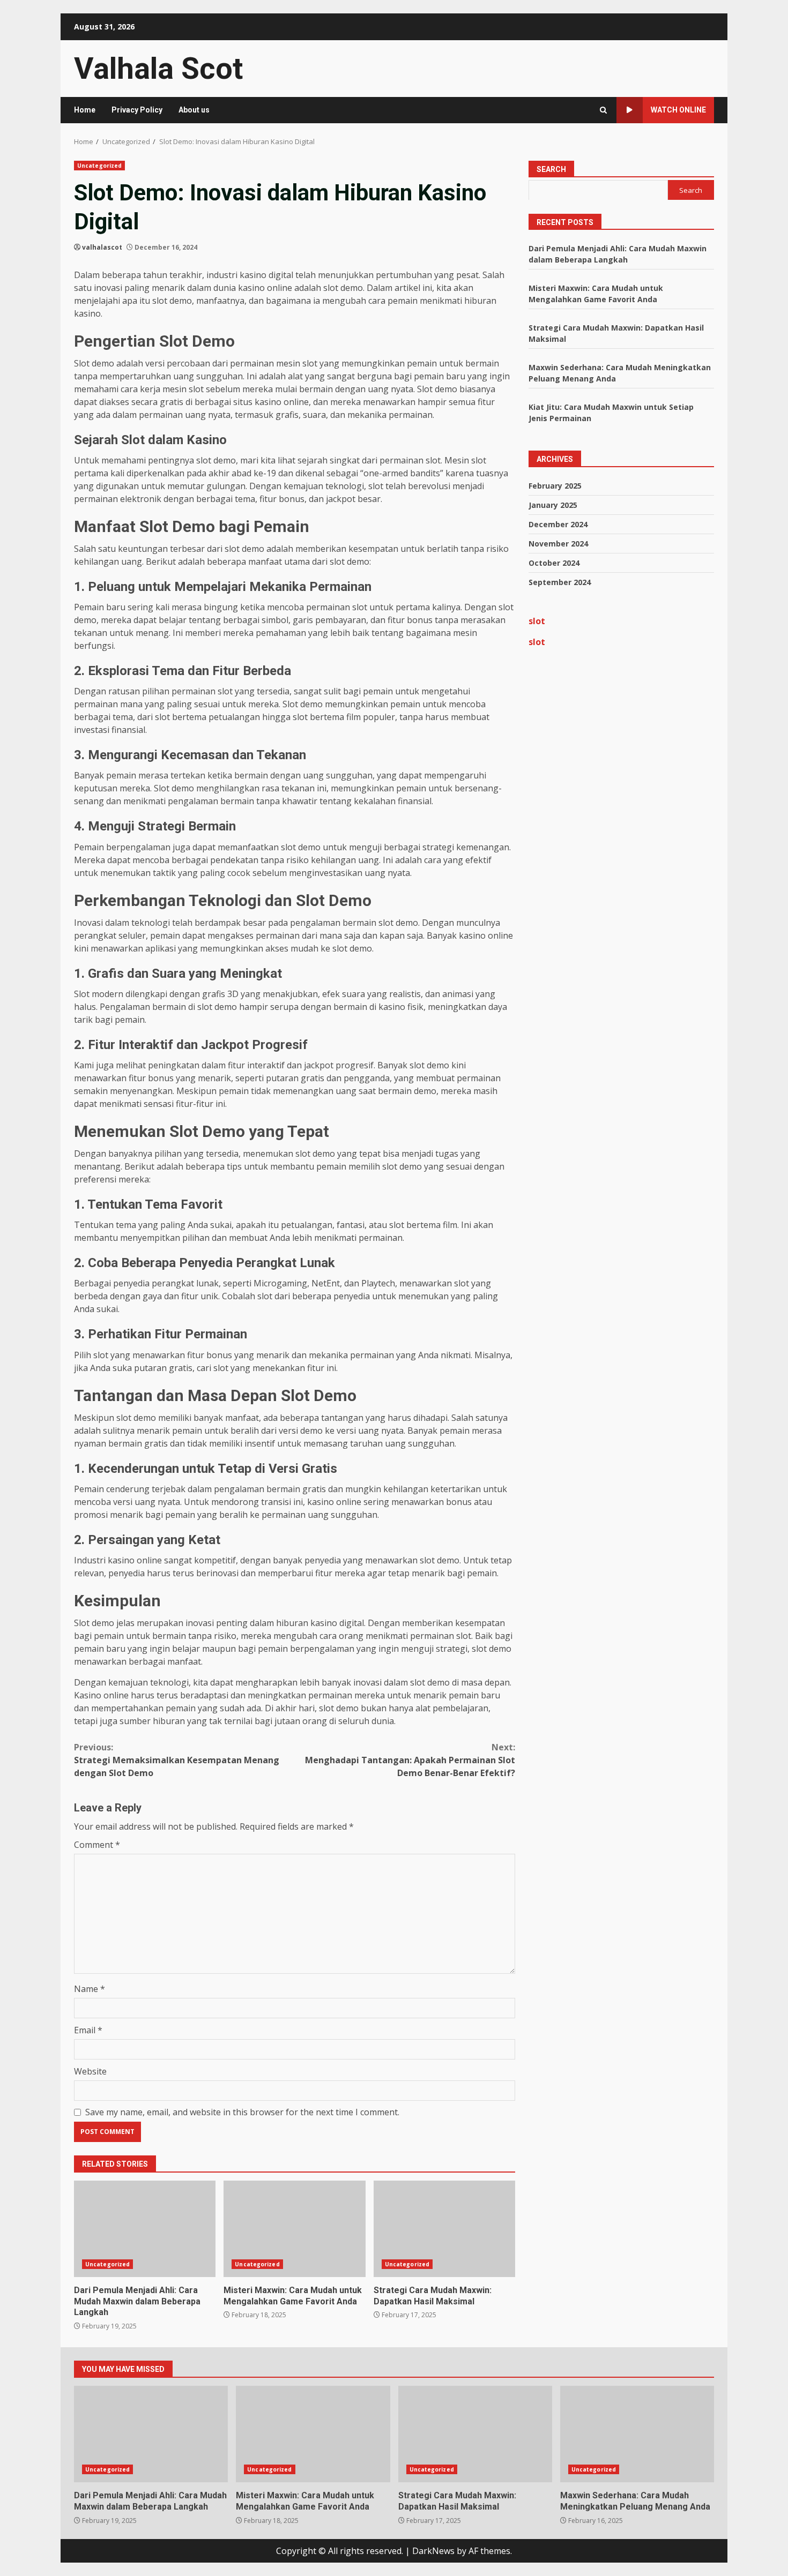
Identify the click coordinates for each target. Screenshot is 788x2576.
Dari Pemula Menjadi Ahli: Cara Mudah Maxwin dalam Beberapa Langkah (145, 2229)
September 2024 (560, 582)
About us (194, 110)
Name (90, 1989)
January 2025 (553, 505)
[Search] (603, 110)
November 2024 (558, 544)
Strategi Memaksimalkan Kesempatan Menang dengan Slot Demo (177, 1760)
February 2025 (555, 486)
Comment (97, 1845)
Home (85, 110)
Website (90, 2071)
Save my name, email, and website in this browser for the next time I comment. (242, 2112)
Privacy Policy (137, 110)
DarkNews (433, 2551)
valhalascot (102, 247)
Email (88, 2030)
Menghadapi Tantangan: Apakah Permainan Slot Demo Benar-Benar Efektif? (410, 1760)
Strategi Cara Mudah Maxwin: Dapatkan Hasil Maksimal (444, 2229)
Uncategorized (99, 166)
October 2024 (554, 563)
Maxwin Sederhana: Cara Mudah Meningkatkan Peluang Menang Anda (637, 2434)
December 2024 (558, 524)
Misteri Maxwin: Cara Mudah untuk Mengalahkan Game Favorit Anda (294, 2229)
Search (551, 169)
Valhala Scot (158, 69)
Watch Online (678, 110)
